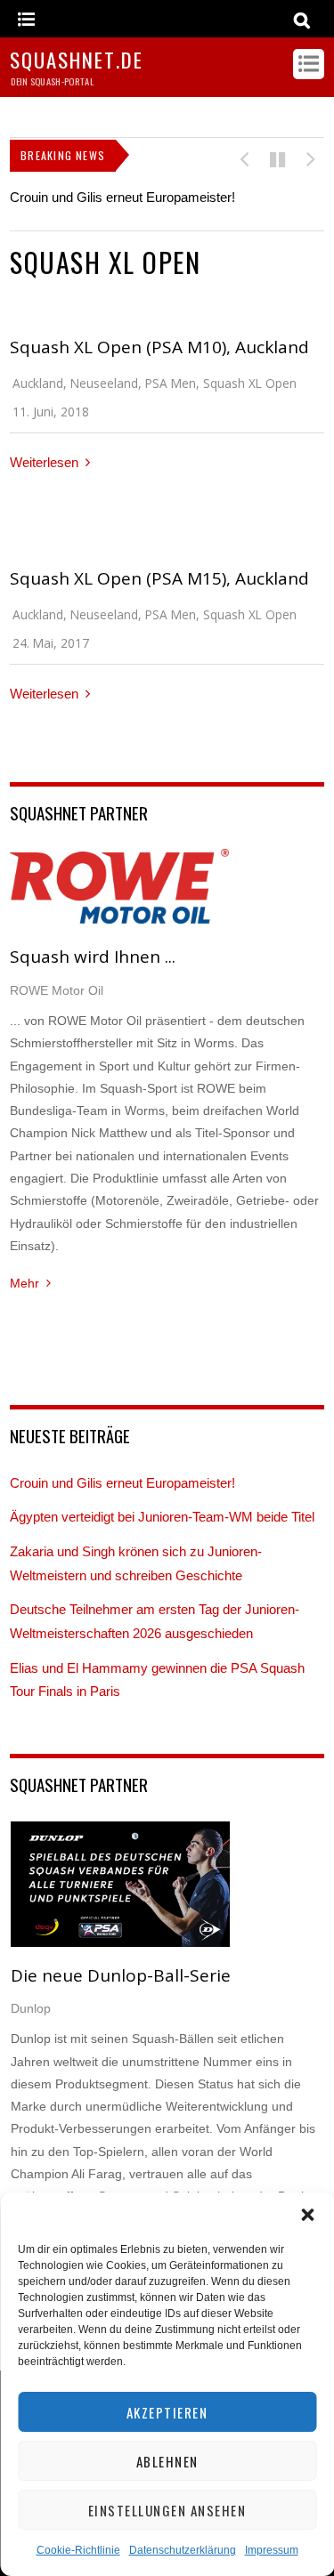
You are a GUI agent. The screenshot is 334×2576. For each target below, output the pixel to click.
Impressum (272, 2550)
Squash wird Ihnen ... (93, 957)
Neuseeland (104, 383)
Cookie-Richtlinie (78, 2550)
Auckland (38, 383)
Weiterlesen (44, 462)
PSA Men (171, 383)
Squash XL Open (250, 383)
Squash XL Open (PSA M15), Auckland (159, 578)
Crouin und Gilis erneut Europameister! (122, 197)
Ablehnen (167, 2461)
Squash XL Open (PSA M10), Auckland (159, 347)
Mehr (24, 1283)
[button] (307, 2215)
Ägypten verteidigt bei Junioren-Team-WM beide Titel (162, 1517)
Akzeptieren (167, 2412)
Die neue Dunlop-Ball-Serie (121, 1975)
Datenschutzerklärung (183, 2550)
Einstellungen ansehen (167, 2510)
